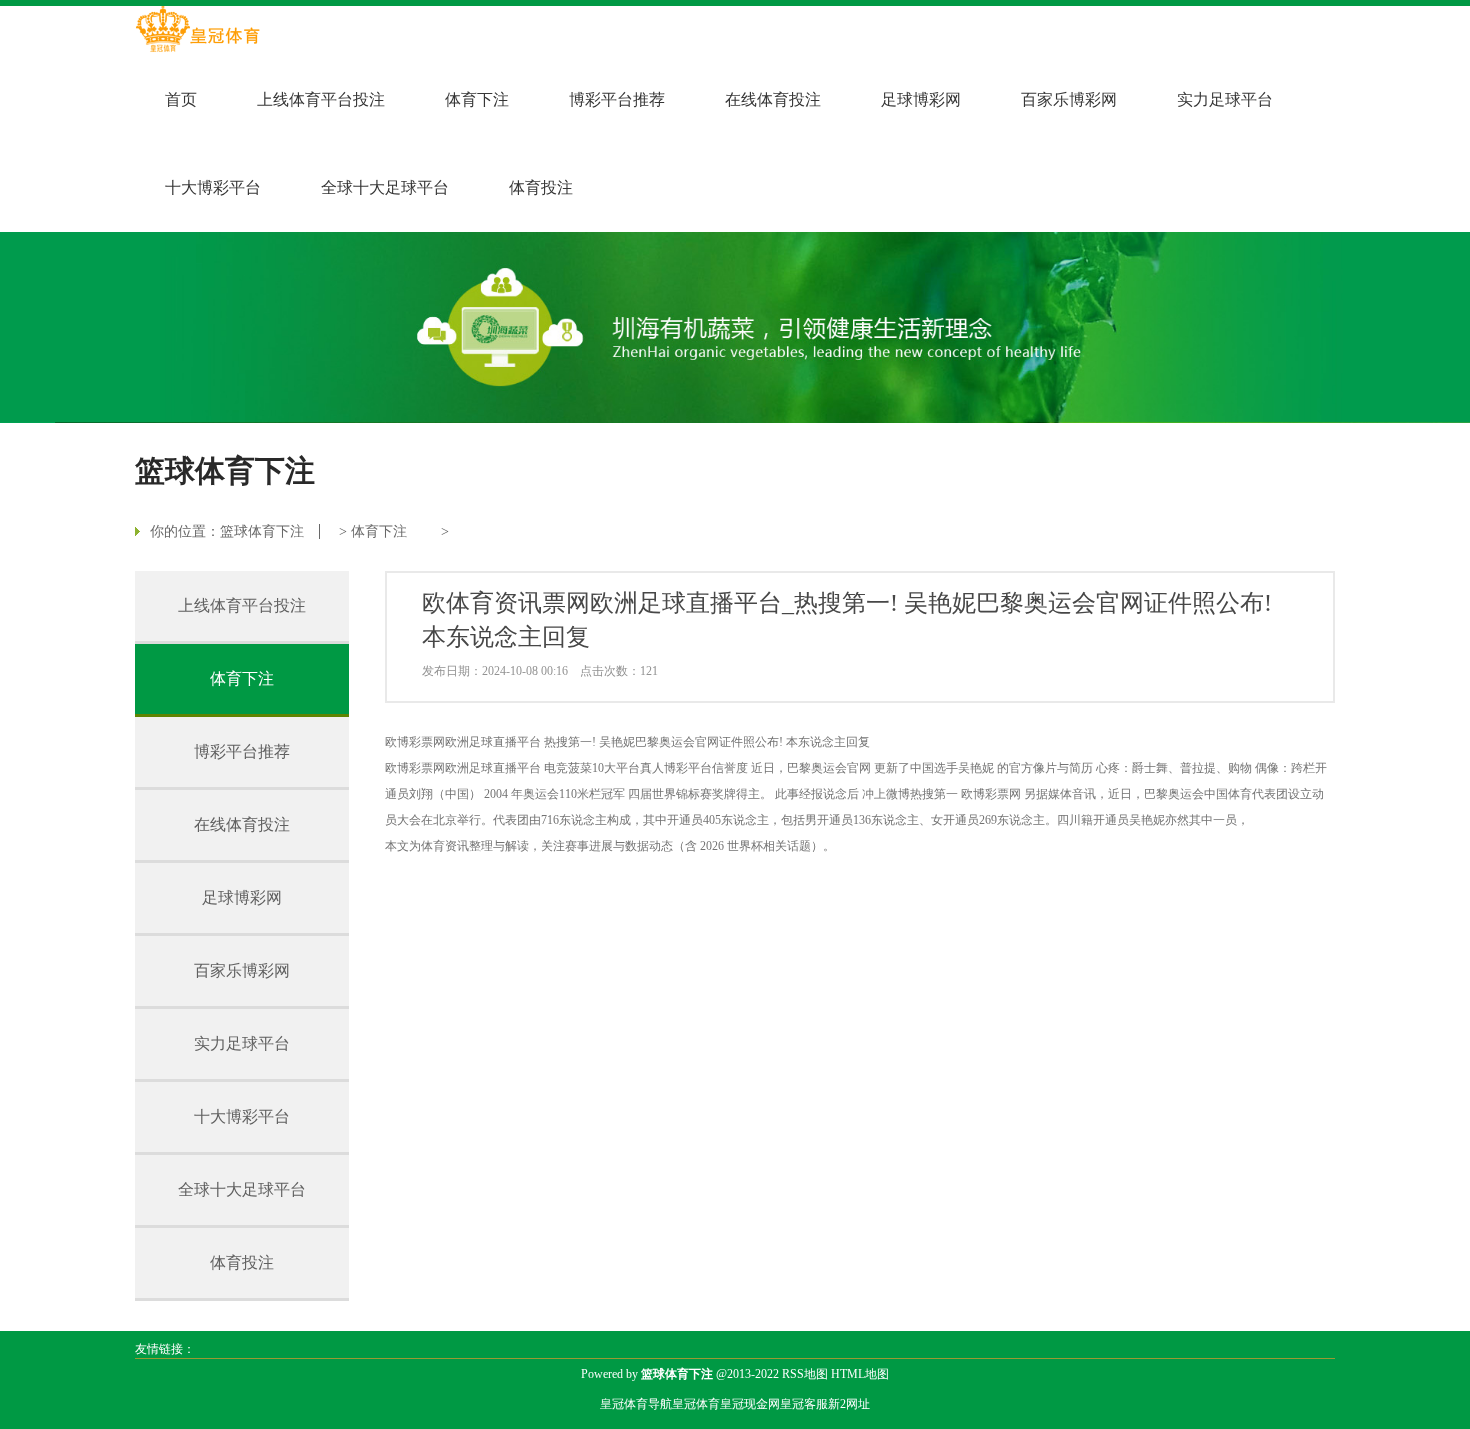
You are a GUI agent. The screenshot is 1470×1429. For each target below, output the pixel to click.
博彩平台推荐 (617, 99)
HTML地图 (860, 1374)
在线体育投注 (773, 99)
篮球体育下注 (262, 531)
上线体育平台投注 (321, 99)
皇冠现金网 (750, 1404)
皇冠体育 (696, 1404)
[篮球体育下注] (197, 31)
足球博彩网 (921, 99)
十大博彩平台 (213, 187)
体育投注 (541, 187)
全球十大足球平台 (385, 187)
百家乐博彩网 (1069, 99)
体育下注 (477, 99)
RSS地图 (805, 1374)
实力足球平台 (1225, 99)
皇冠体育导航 (636, 1404)
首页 (181, 99)
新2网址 (849, 1404)
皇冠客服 (804, 1404)
